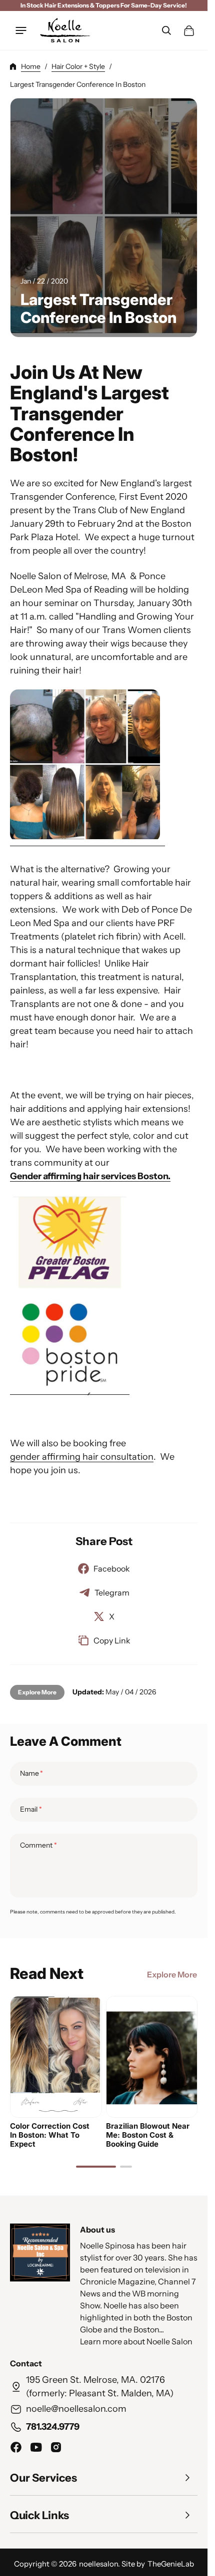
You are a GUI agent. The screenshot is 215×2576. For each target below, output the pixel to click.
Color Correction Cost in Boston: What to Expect (50, 2135)
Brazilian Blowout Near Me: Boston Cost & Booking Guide (148, 2135)
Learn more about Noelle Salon (136, 2342)
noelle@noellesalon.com (76, 2409)
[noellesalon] (65, 30)
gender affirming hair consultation (82, 1457)
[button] (21, 30)
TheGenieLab (171, 2564)
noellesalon (98, 2564)
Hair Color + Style (78, 66)
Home (31, 66)
